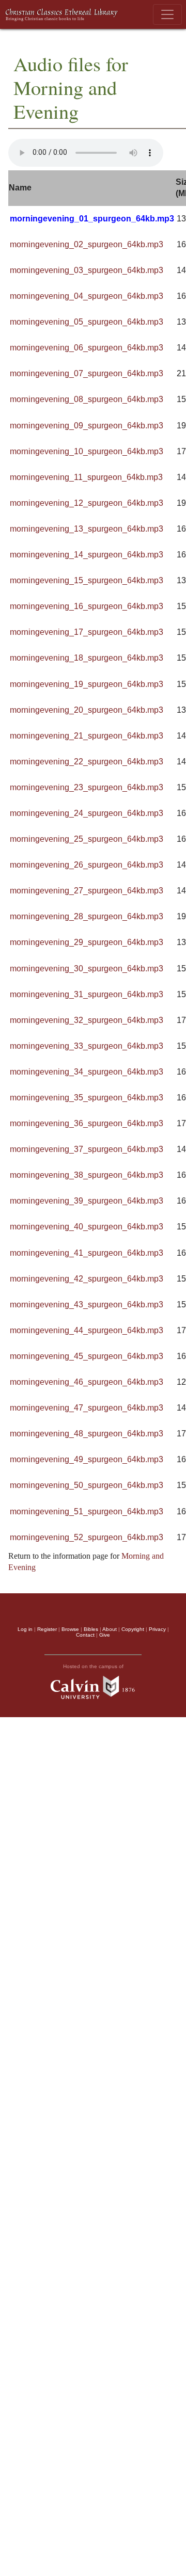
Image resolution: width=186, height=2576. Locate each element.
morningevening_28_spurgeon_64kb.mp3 (87, 916)
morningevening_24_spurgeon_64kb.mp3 (87, 813)
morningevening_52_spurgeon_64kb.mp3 (87, 1537)
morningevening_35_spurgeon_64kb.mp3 (87, 1098)
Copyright (133, 1629)
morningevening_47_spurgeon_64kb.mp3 (87, 1408)
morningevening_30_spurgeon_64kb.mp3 (87, 969)
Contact (85, 1635)
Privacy (157, 1629)
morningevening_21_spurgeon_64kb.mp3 (87, 736)
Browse (70, 1629)
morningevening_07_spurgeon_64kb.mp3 (87, 373)
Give (105, 1635)
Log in (25, 1629)
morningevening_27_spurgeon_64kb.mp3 (87, 891)
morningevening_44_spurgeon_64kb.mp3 (87, 1330)
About (110, 1629)
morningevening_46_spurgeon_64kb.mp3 (87, 1382)
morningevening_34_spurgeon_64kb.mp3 (87, 1072)
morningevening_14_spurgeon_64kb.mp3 (87, 555)
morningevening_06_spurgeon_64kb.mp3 (87, 348)
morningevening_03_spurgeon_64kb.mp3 (87, 270)
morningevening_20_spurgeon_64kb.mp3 (87, 710)
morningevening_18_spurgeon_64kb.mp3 (87, 658)
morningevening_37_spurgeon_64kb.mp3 (87, 1149)
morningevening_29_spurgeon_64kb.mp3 (87, 942)
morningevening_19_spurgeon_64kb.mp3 (87, 684)
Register (47, 1629)
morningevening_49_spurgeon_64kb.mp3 (87, 1459)
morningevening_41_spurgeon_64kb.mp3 (87, 1253)
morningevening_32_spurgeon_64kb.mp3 (87, 1020)
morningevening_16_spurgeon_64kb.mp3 (87, 606)
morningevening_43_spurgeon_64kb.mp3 (87, 1305)
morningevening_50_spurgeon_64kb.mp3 (87, 1485)
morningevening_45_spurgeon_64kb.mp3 (87, 1356)
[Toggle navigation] (167, 14)
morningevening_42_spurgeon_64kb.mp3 (87, 1279)
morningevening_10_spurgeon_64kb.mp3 (87, 451)
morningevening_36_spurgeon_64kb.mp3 (87, 1123)
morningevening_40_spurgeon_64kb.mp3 (87, 1227)
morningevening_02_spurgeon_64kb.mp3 (87, 244)
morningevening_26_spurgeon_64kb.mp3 (87, 865)
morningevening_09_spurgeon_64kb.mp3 (87, 426)
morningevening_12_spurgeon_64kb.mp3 (87, 503)
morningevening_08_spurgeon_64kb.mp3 (87, 399)
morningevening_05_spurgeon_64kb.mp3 (87, 322)
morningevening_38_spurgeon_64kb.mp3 (87, 1175)
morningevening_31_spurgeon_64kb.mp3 (87, 994)
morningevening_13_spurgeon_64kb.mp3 (87, 529)
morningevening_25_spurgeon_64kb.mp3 (87, 839)
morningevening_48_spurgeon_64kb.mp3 (87, 1434)
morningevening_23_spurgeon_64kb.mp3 (87, 787)
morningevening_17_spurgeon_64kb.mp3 (87, 632)
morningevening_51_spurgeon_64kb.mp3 (87, 1511)
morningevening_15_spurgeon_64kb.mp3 (87, 580)
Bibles (91, 1629)
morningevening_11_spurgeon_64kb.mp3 (86, 477)
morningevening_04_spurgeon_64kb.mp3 (87, 296)
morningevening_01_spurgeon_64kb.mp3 (92, 219)
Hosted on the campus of (93, 1666)
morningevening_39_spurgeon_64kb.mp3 (87, 1201)
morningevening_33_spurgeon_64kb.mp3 (87, 1046)
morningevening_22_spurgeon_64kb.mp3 (87, 762)
